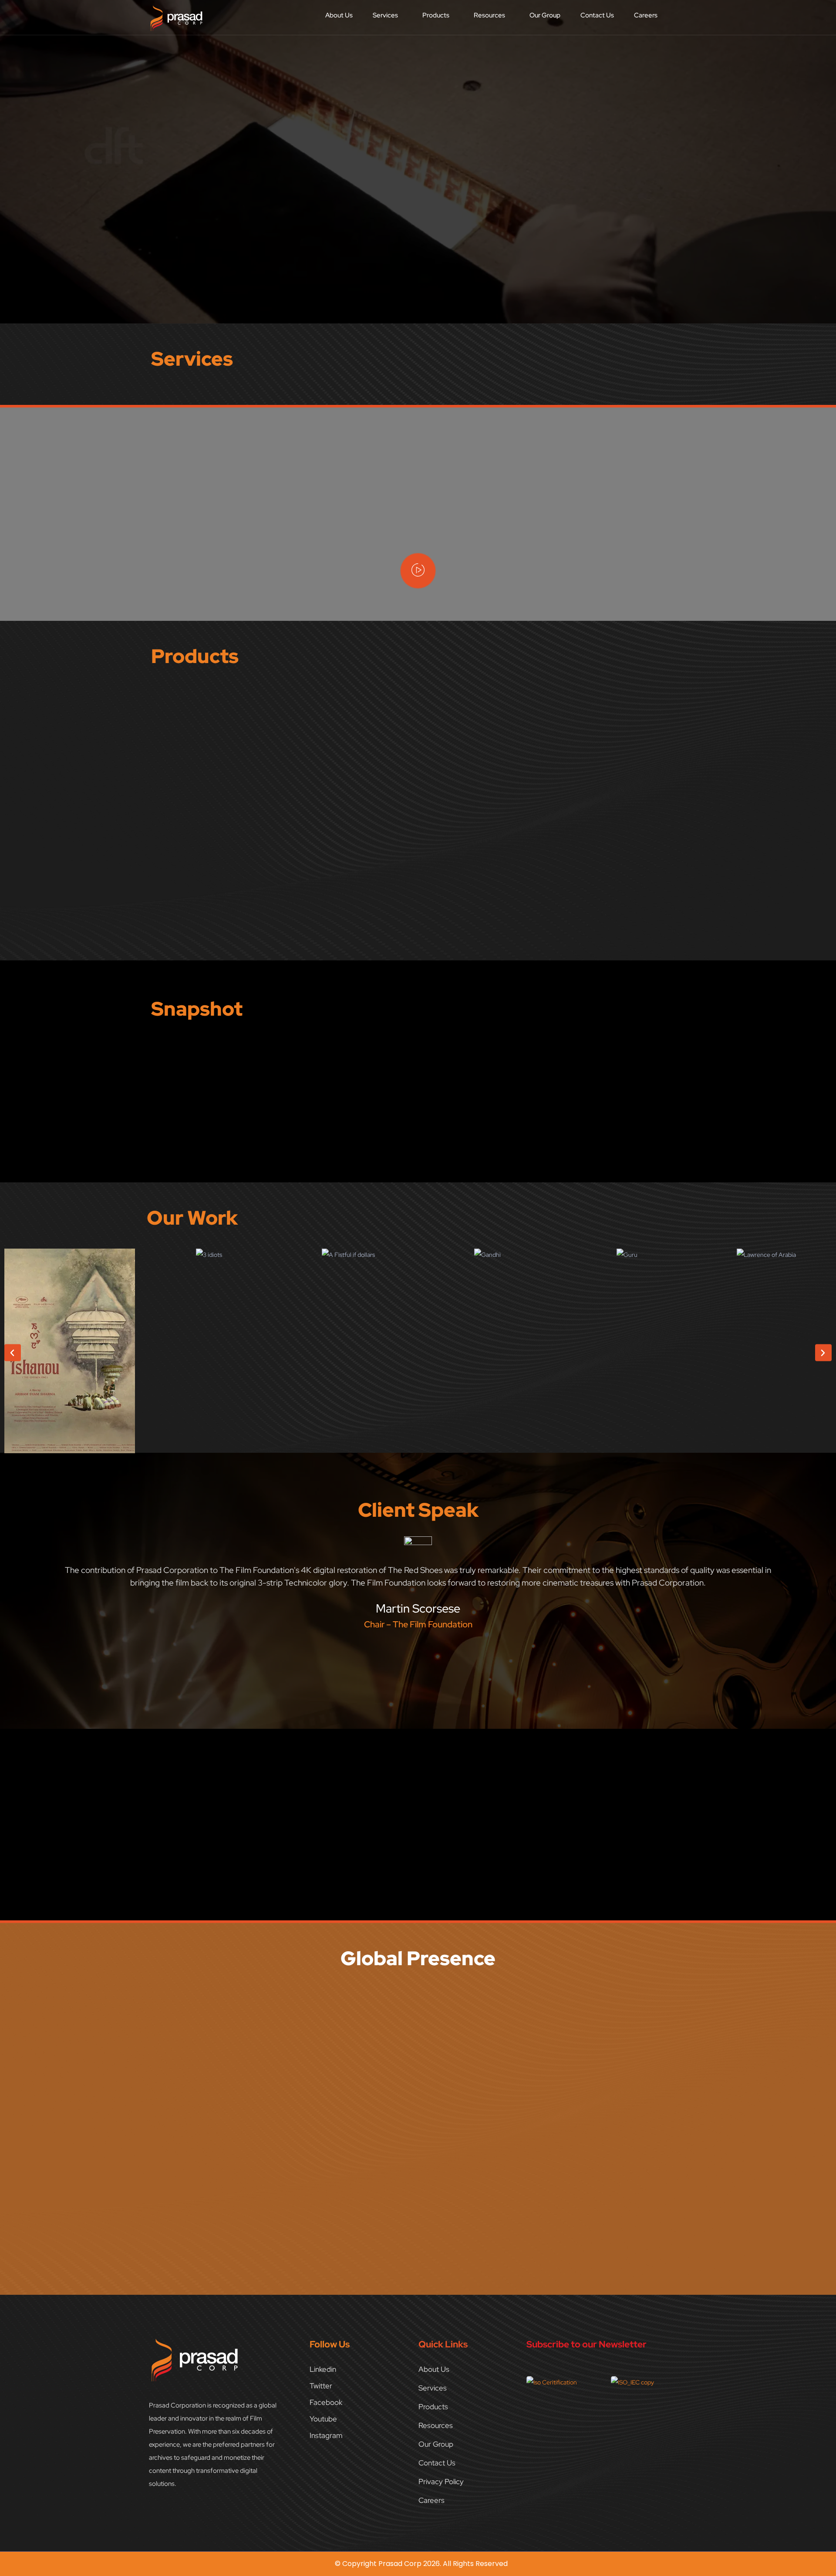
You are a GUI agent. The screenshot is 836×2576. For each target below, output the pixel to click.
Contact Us (597, 15)
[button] (388, 15)
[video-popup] (418, 571)
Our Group (545, 15)
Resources (489, 15)
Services (385, 15)
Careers (646, 15)
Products (436, 15)
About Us (339, 15)
